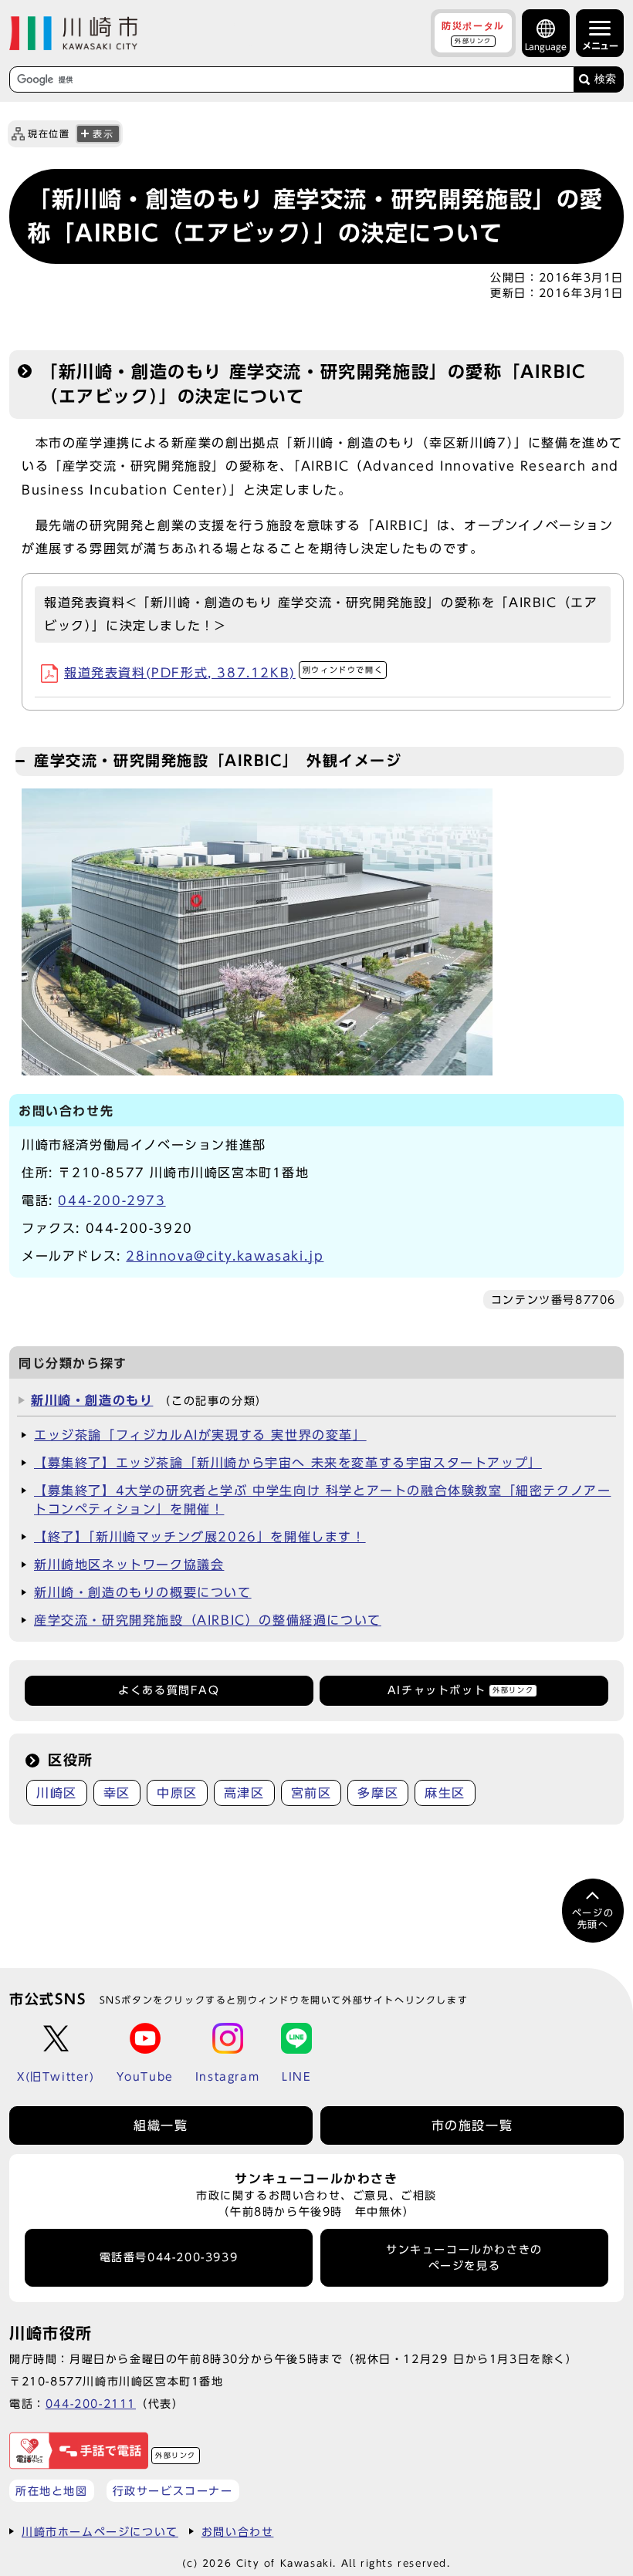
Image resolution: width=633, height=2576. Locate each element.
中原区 (177, 1793)
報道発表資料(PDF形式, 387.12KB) (223, 673)
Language (546, 47)
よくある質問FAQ (169, 1690)
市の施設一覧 (472, 2125)
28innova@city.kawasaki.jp (225, 1256)
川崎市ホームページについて (100, 2532)
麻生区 (445, 1793)
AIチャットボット (460, 1690)
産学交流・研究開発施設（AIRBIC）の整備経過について (208, 1620)
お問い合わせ (238, 2532)
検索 (605, 79)
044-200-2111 (91, 2404)
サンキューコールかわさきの (464, 2257)
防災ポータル (473, 32)
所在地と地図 (52, 2491)
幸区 (117, 1793)
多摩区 (378, 1793)
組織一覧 (161, 2125)
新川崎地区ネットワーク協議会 (129, 1565)
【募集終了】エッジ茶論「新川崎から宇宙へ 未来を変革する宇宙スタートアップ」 (288, 1463)
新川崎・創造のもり (92, 1400)
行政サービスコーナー (173, 2491)
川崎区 (57, 1793)
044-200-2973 (112, 1200)
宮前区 (311, 1793)
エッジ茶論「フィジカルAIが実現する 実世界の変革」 (200, 1435)
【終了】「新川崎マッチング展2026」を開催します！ (200, 1537)
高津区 (244, 1793)
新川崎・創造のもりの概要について (143, 1592)
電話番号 (169, 2257)
